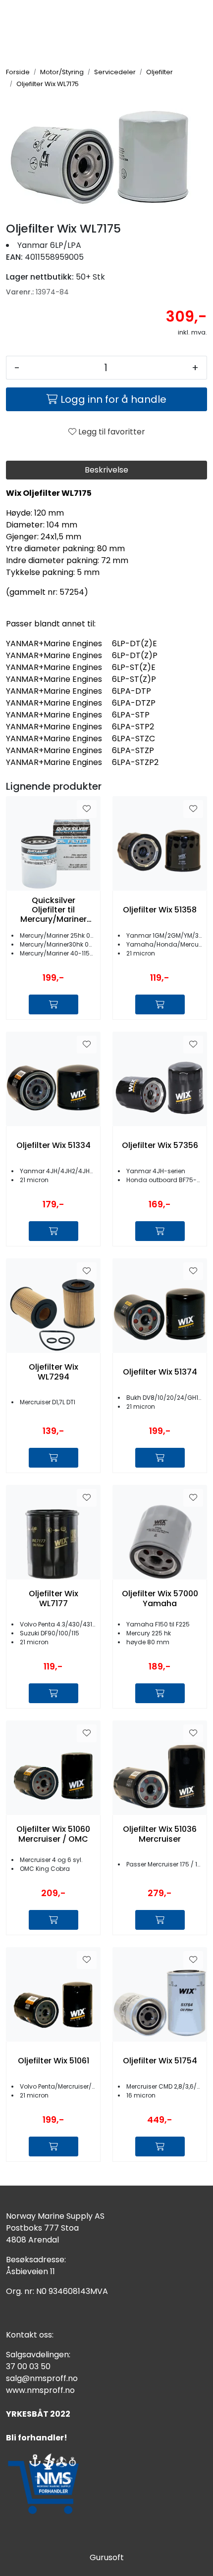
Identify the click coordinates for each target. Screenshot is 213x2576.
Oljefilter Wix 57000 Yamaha (160, 1598)
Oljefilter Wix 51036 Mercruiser (160, 1834)
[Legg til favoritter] (87, 809)
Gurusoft (107, 2557)
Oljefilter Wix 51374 (160, 1372)
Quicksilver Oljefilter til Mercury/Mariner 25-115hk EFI (53, 910)
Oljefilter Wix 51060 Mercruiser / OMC (53, 1834)
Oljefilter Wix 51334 (53, 1145)
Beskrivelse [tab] (106, 470)
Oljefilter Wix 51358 (160, 910)
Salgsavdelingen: (38, 2355)
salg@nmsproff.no (42, 2378)
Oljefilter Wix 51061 (53, 2061)
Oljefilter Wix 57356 (160, 1145)
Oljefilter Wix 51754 (160, 2061)
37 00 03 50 (28, 2366)
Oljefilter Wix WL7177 (53, 1598)
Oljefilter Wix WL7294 (53, 1372)
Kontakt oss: (30, 2335)
